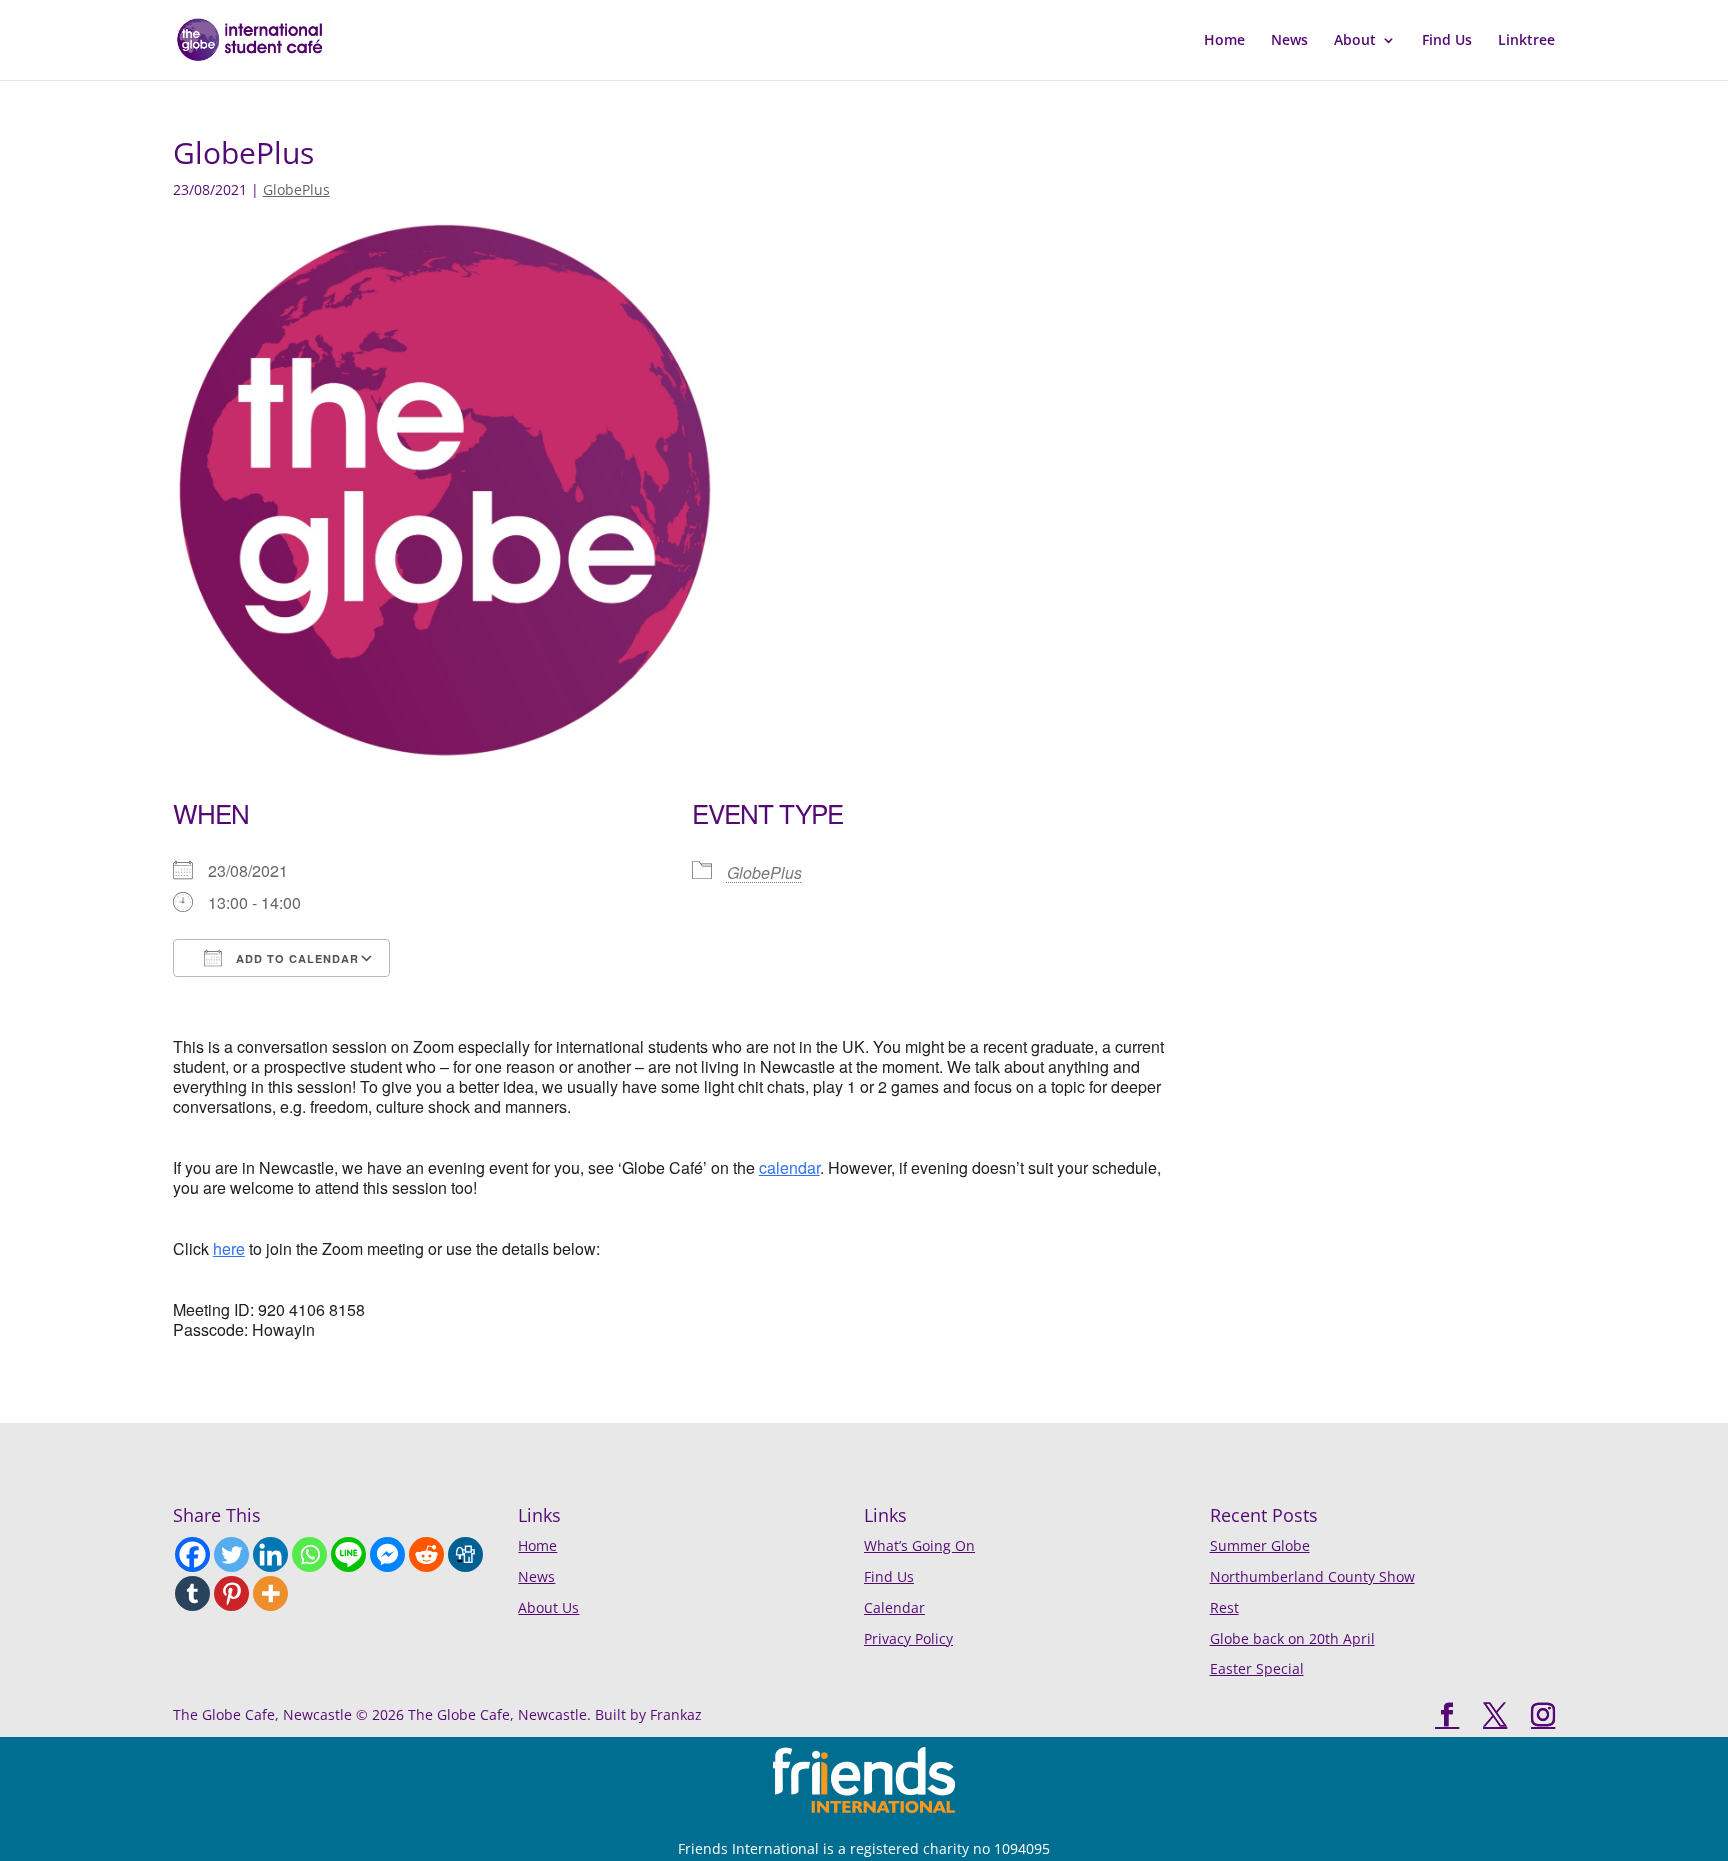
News (1289, 41)
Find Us (1447, 41)
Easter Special (1257, 1668)
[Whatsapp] (309, 1554)
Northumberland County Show (1312, 1576)
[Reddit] (426, 1554)
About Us (548, 1607)
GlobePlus (296, 189)
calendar (789, 1167)
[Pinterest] (231, 1593)
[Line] (348, 1554)
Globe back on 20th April (1292, 1638)
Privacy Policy (908, 1638)
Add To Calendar (295, 958)
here (229, 1248)
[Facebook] (192, 1554)
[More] (270, 1593)
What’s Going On (919, 1545)
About (1355, 41)
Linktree (1526, 41)
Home (1224, 41)
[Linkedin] (270, 1554)
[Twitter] (231, 1554)
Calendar (894, 1607)
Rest (1224, 1607)
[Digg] (465, 1554)
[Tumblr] (192, 1593)
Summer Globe (1260, 1545)
